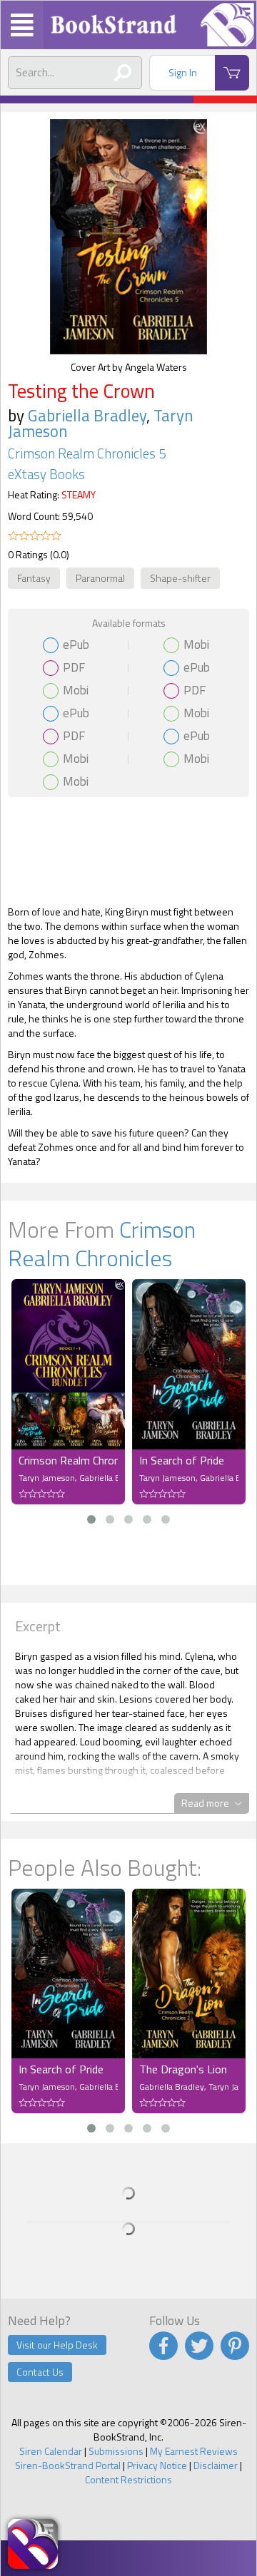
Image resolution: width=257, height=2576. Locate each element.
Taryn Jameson (47, 1478)
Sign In (183, 72)
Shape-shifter (180, 578)
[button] (91, 1519)
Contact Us (40, 2372)
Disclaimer (216, 2465)
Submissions (116, 2451)
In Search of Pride (182, 1460)
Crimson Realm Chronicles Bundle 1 (68, 1460)
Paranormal (100, 578)
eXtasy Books (46, 474)
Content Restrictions (128, 2479)
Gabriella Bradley (87, 415)
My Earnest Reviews (194, 2451)
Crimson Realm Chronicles (102, 1243)
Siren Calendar (51, 2451)
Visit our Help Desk (57, 2345)
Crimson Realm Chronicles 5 (87, 453)
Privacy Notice (157, 2465)
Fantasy (34, 578)
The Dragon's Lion (183, 2069)
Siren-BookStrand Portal (68, 2465)
